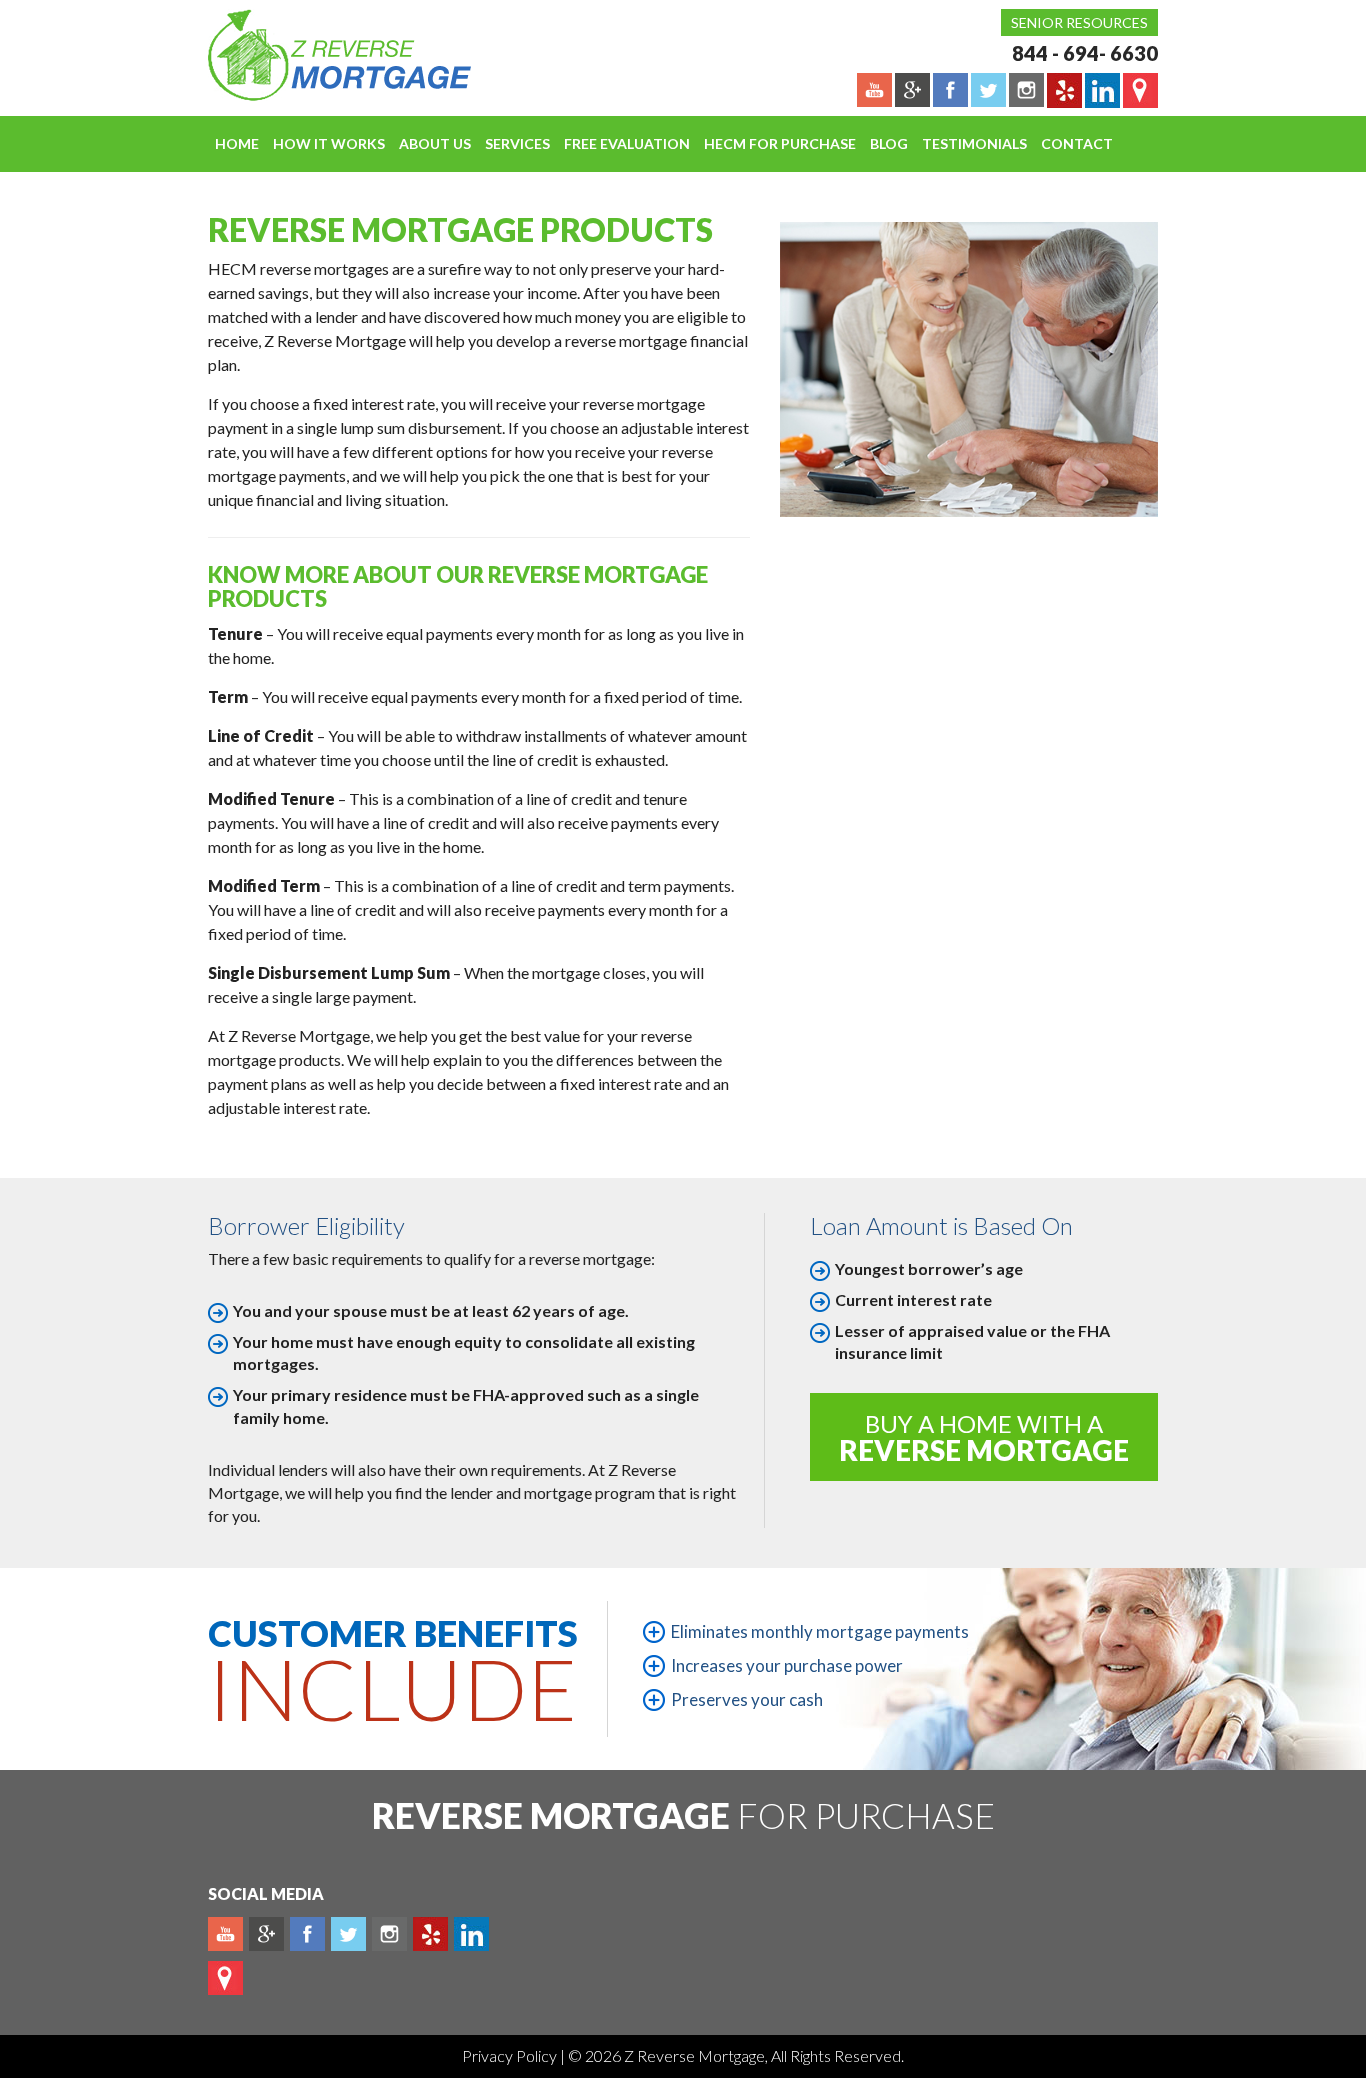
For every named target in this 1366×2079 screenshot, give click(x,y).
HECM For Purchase (780, 143)
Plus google (266, 1934)
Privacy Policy (511, 2055)
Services (517, 143)
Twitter (348, 1934)
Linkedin (471, 1934)
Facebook (307, 1934)
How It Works (329, 143)
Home (237, 143)
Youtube (225, 1934)
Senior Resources (1079, 22)
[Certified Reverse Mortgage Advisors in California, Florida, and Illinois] (318, 55)
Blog (889, 143)
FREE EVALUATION (627, 143)
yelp (430, 1934)
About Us (435, 143)
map (225, 1978)
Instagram (389, 1934)
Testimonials (974, 143)
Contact (1077, 143)
